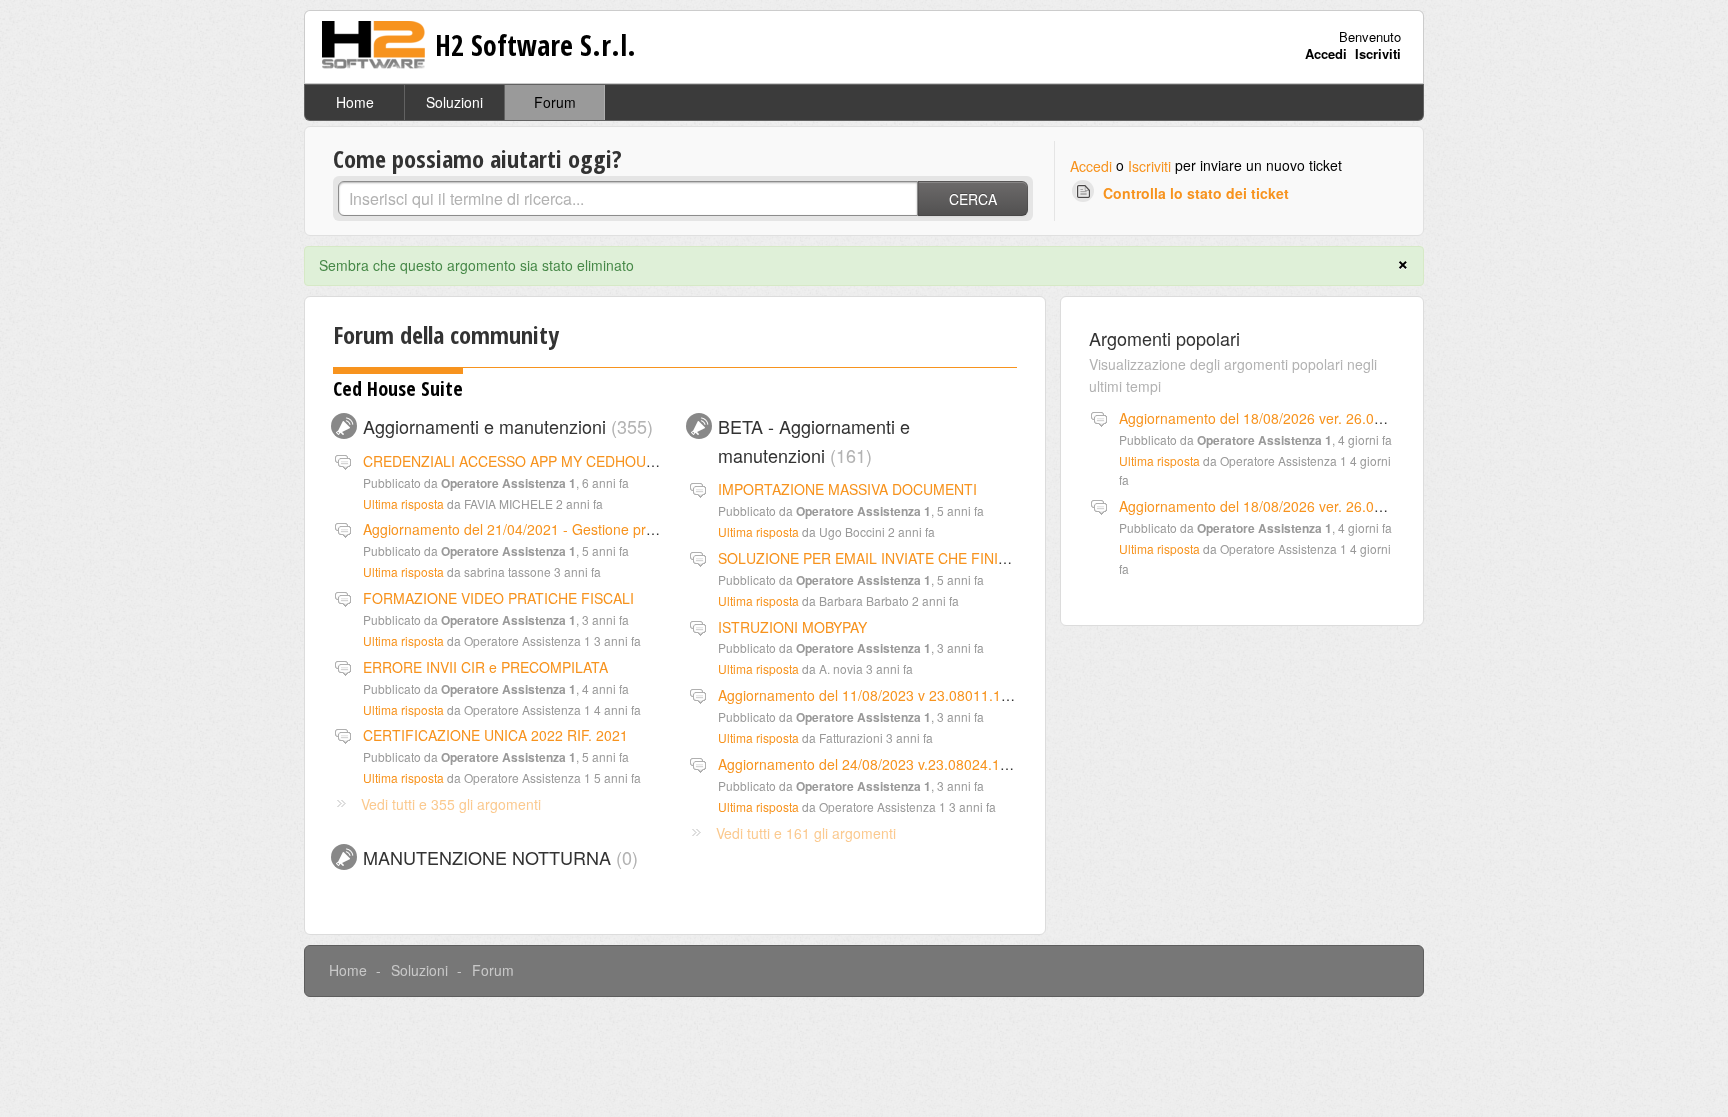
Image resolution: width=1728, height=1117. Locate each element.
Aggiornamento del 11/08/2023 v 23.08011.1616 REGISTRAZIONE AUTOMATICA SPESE (1002, 695)
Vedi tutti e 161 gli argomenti (806, 833)
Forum (555, 102)
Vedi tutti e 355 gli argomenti (451, 804)
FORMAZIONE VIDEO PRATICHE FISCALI (498, 598)
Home (355, 102)
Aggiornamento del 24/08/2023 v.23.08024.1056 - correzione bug (925, 764)
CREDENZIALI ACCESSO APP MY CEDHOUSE (513, 461)
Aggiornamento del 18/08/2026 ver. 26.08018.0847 (1280, 418)
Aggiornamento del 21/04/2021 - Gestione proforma (527, 529)
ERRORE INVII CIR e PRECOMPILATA (485, 667)
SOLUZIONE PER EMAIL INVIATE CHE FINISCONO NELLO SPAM (929, 558)
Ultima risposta (403, 503)
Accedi (1091, 166)
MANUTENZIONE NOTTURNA (497, 857)
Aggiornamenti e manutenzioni (505, 426)
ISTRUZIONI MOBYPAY (792, 627)
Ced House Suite (398, 388)
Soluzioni (454, 102)
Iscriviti (1149, 166)
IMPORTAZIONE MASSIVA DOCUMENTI (847, 489)
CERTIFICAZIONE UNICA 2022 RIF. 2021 (495, 735)
